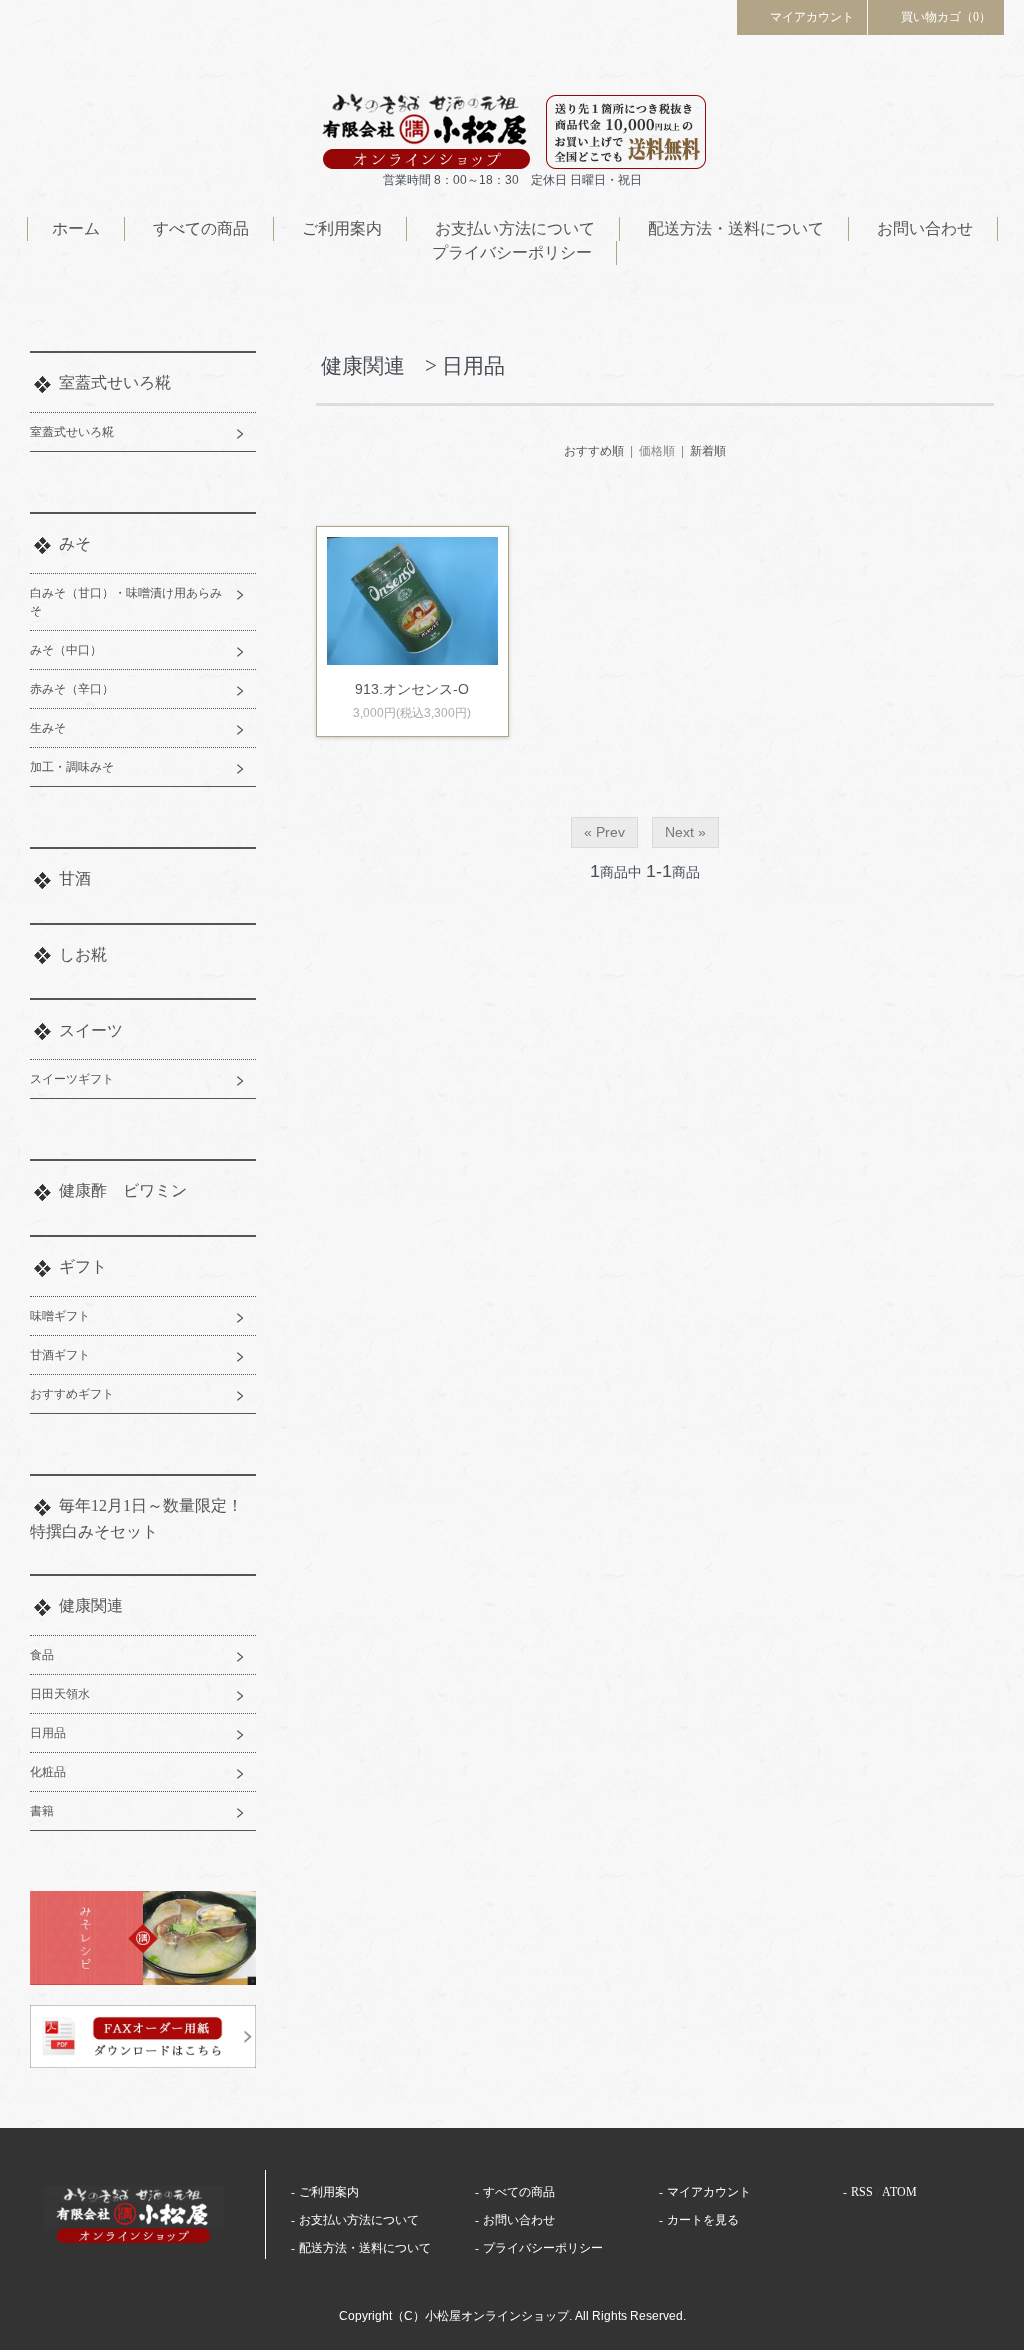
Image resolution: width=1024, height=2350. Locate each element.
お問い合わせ (925, 228)
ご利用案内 (342, 228)
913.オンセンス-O (412, 689)
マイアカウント (812, 17)
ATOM (899, 2192)
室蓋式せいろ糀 (115, 382)
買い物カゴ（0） (946, 17)
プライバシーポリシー (512, 252)
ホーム (76, 228)
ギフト (83, 1266)
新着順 (708, 451)
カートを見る (703, 2220)
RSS (862, 2192)
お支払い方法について (515, 228)
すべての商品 (201, 228)
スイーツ (91, 1030)
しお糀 (83, 954)
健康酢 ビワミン (123, 1190)
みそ (75, 543)
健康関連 (91, 1605)
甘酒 (75, 878)
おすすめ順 (594, 451)
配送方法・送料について (736, 228)
